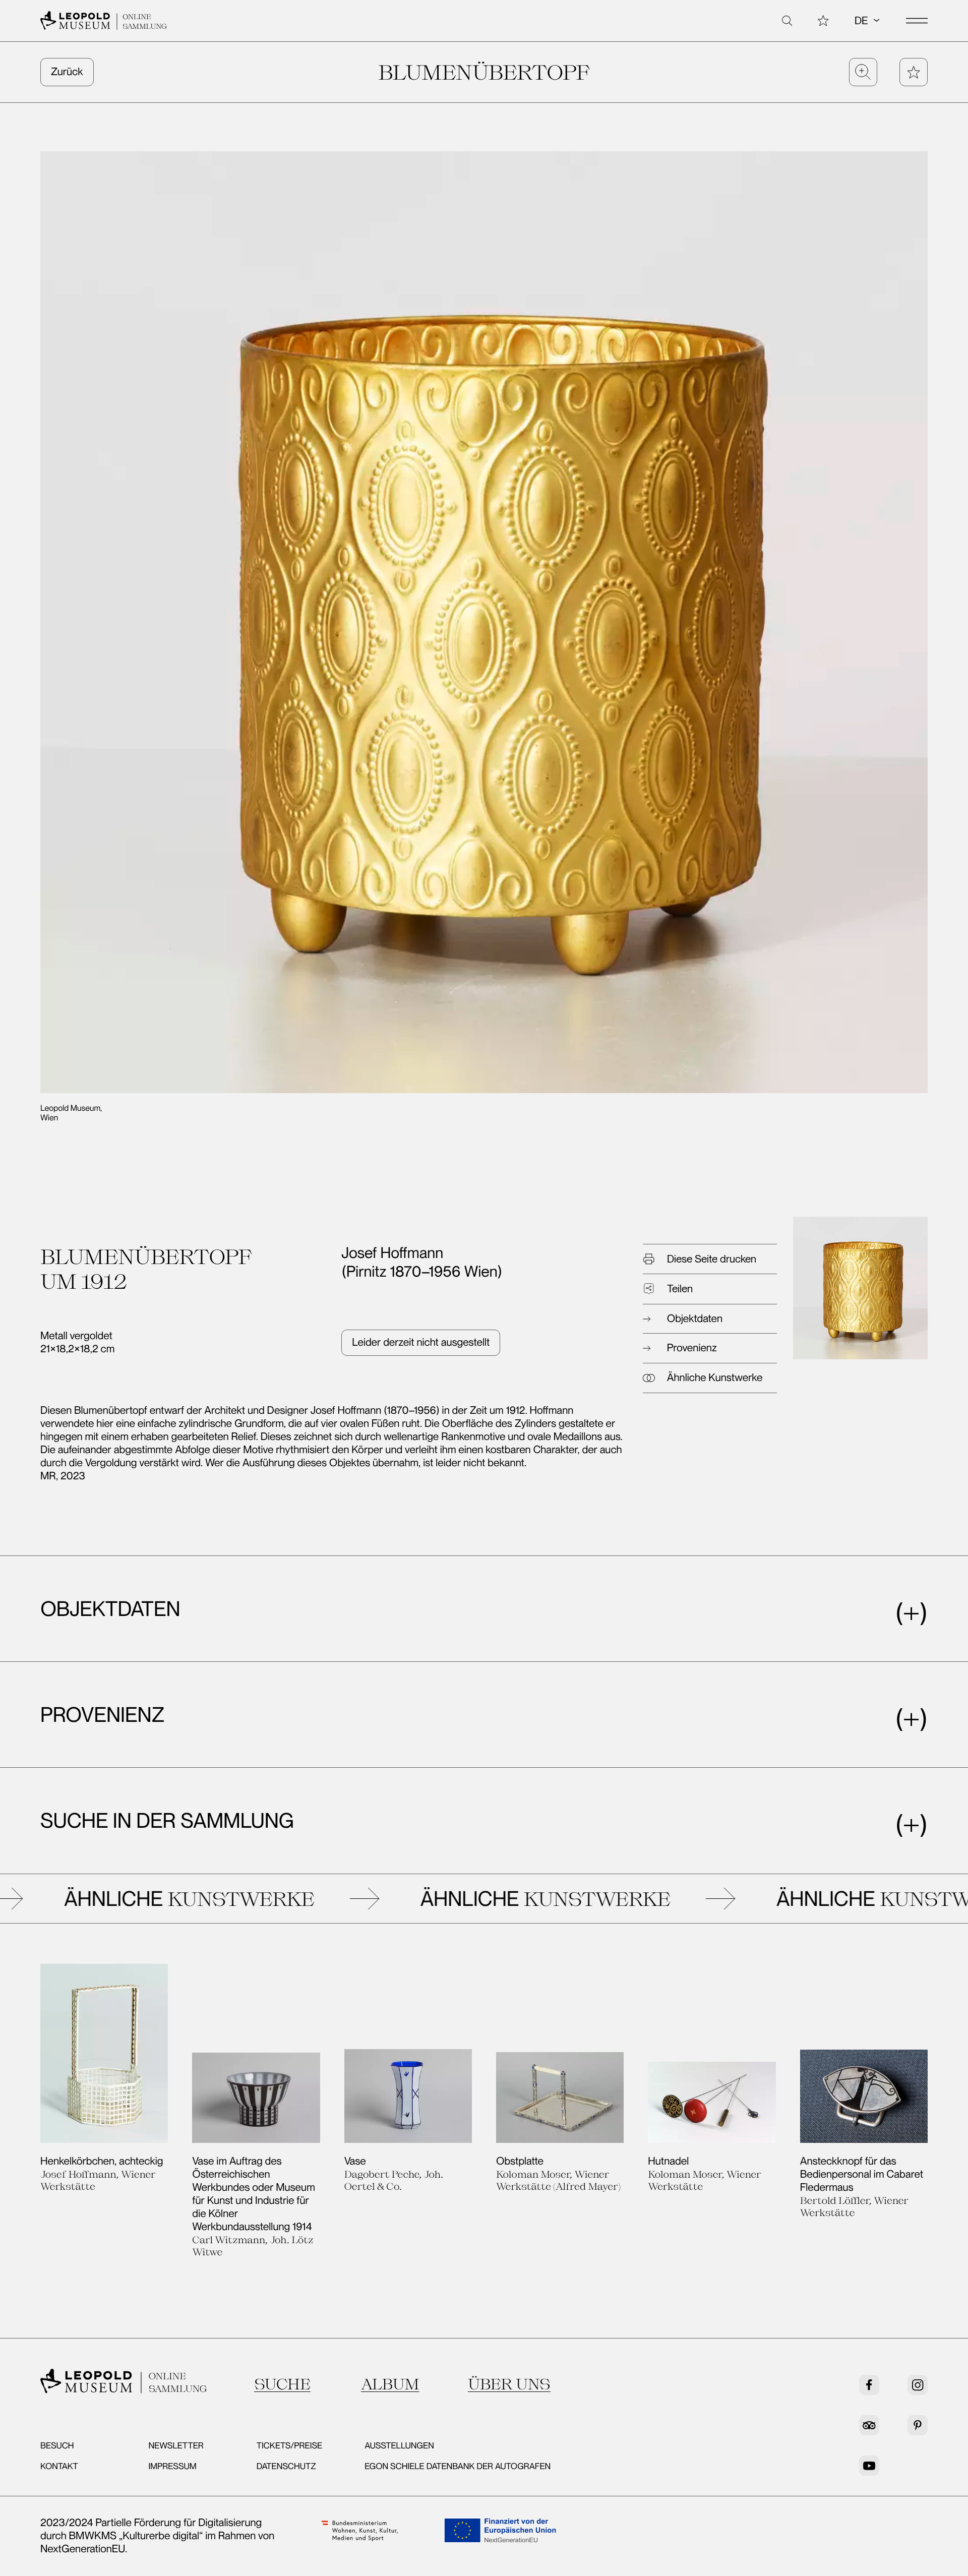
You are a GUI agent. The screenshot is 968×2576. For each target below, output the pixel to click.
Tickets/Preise (289, 2446)
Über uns (509, 2384)
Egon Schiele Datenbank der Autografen (458, 2467)
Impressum (172, 2467)
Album (390, 2384)
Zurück (67, 72)
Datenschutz (286, 2467)
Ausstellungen (399, 2446)
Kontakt (59, 2467)
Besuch (57, 2446)
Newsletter (176, 2446)
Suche (282, 2384)
